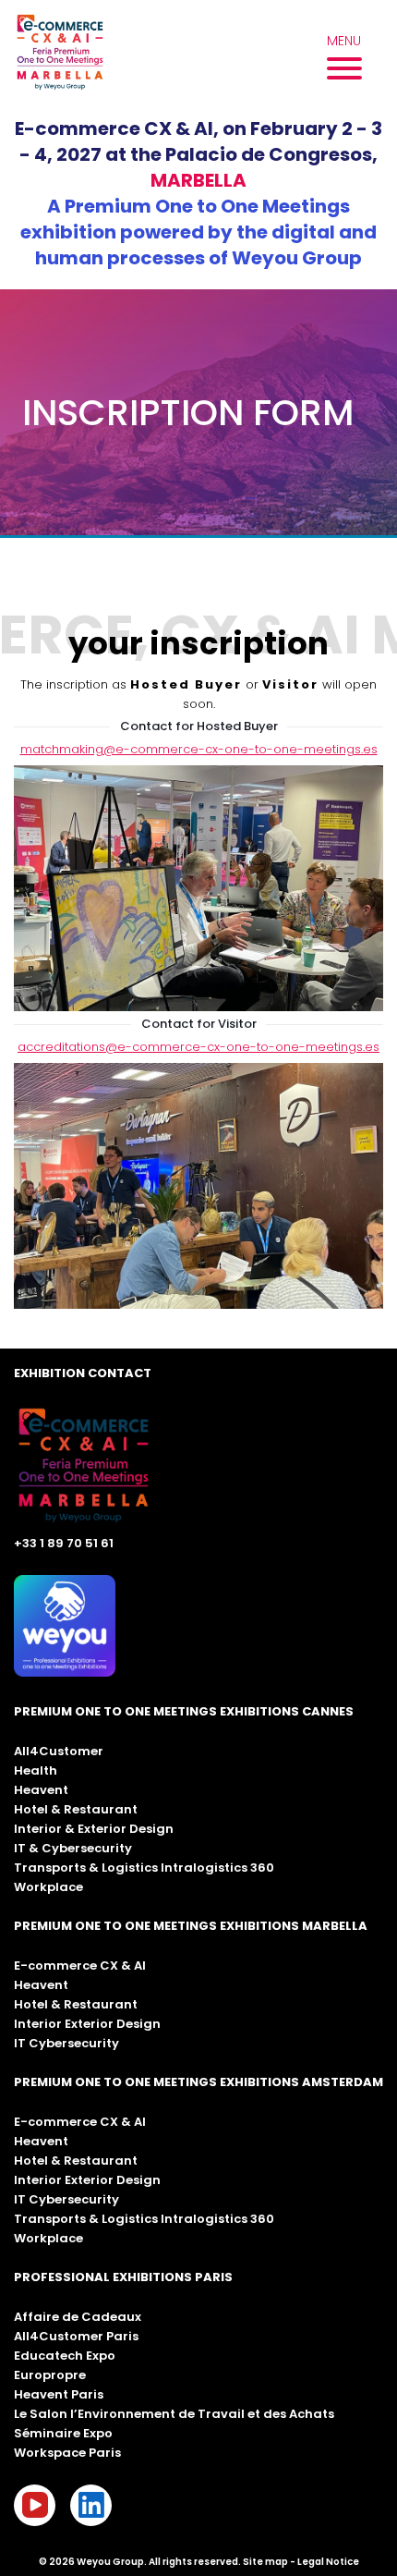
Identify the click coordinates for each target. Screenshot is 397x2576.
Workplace (48, 1887)
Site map (265, 2562)
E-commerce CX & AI (80, 1966)
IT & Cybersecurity (73, 1848)
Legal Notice (328, 2562)
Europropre (50, 2375)
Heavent (41, 1790)
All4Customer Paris (76, 2336)
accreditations (61, 1047)
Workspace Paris (67, 2453)
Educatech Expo (65, 2356)
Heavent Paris (59, 2394)
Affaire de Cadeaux (78, 2317)
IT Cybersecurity (66, 2043)
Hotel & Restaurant (76, 1809)
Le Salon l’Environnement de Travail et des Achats (174, 2414)
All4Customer (59, 1751)
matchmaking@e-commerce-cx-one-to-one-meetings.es (199, 749)
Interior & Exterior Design (94, 1829)
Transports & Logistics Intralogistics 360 (144, 1868)
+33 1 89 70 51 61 (64, 1543)
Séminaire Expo (63, 2433)
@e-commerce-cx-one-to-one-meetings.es (242, 1047)
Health (36, 1770)
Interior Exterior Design (87, 2024)
